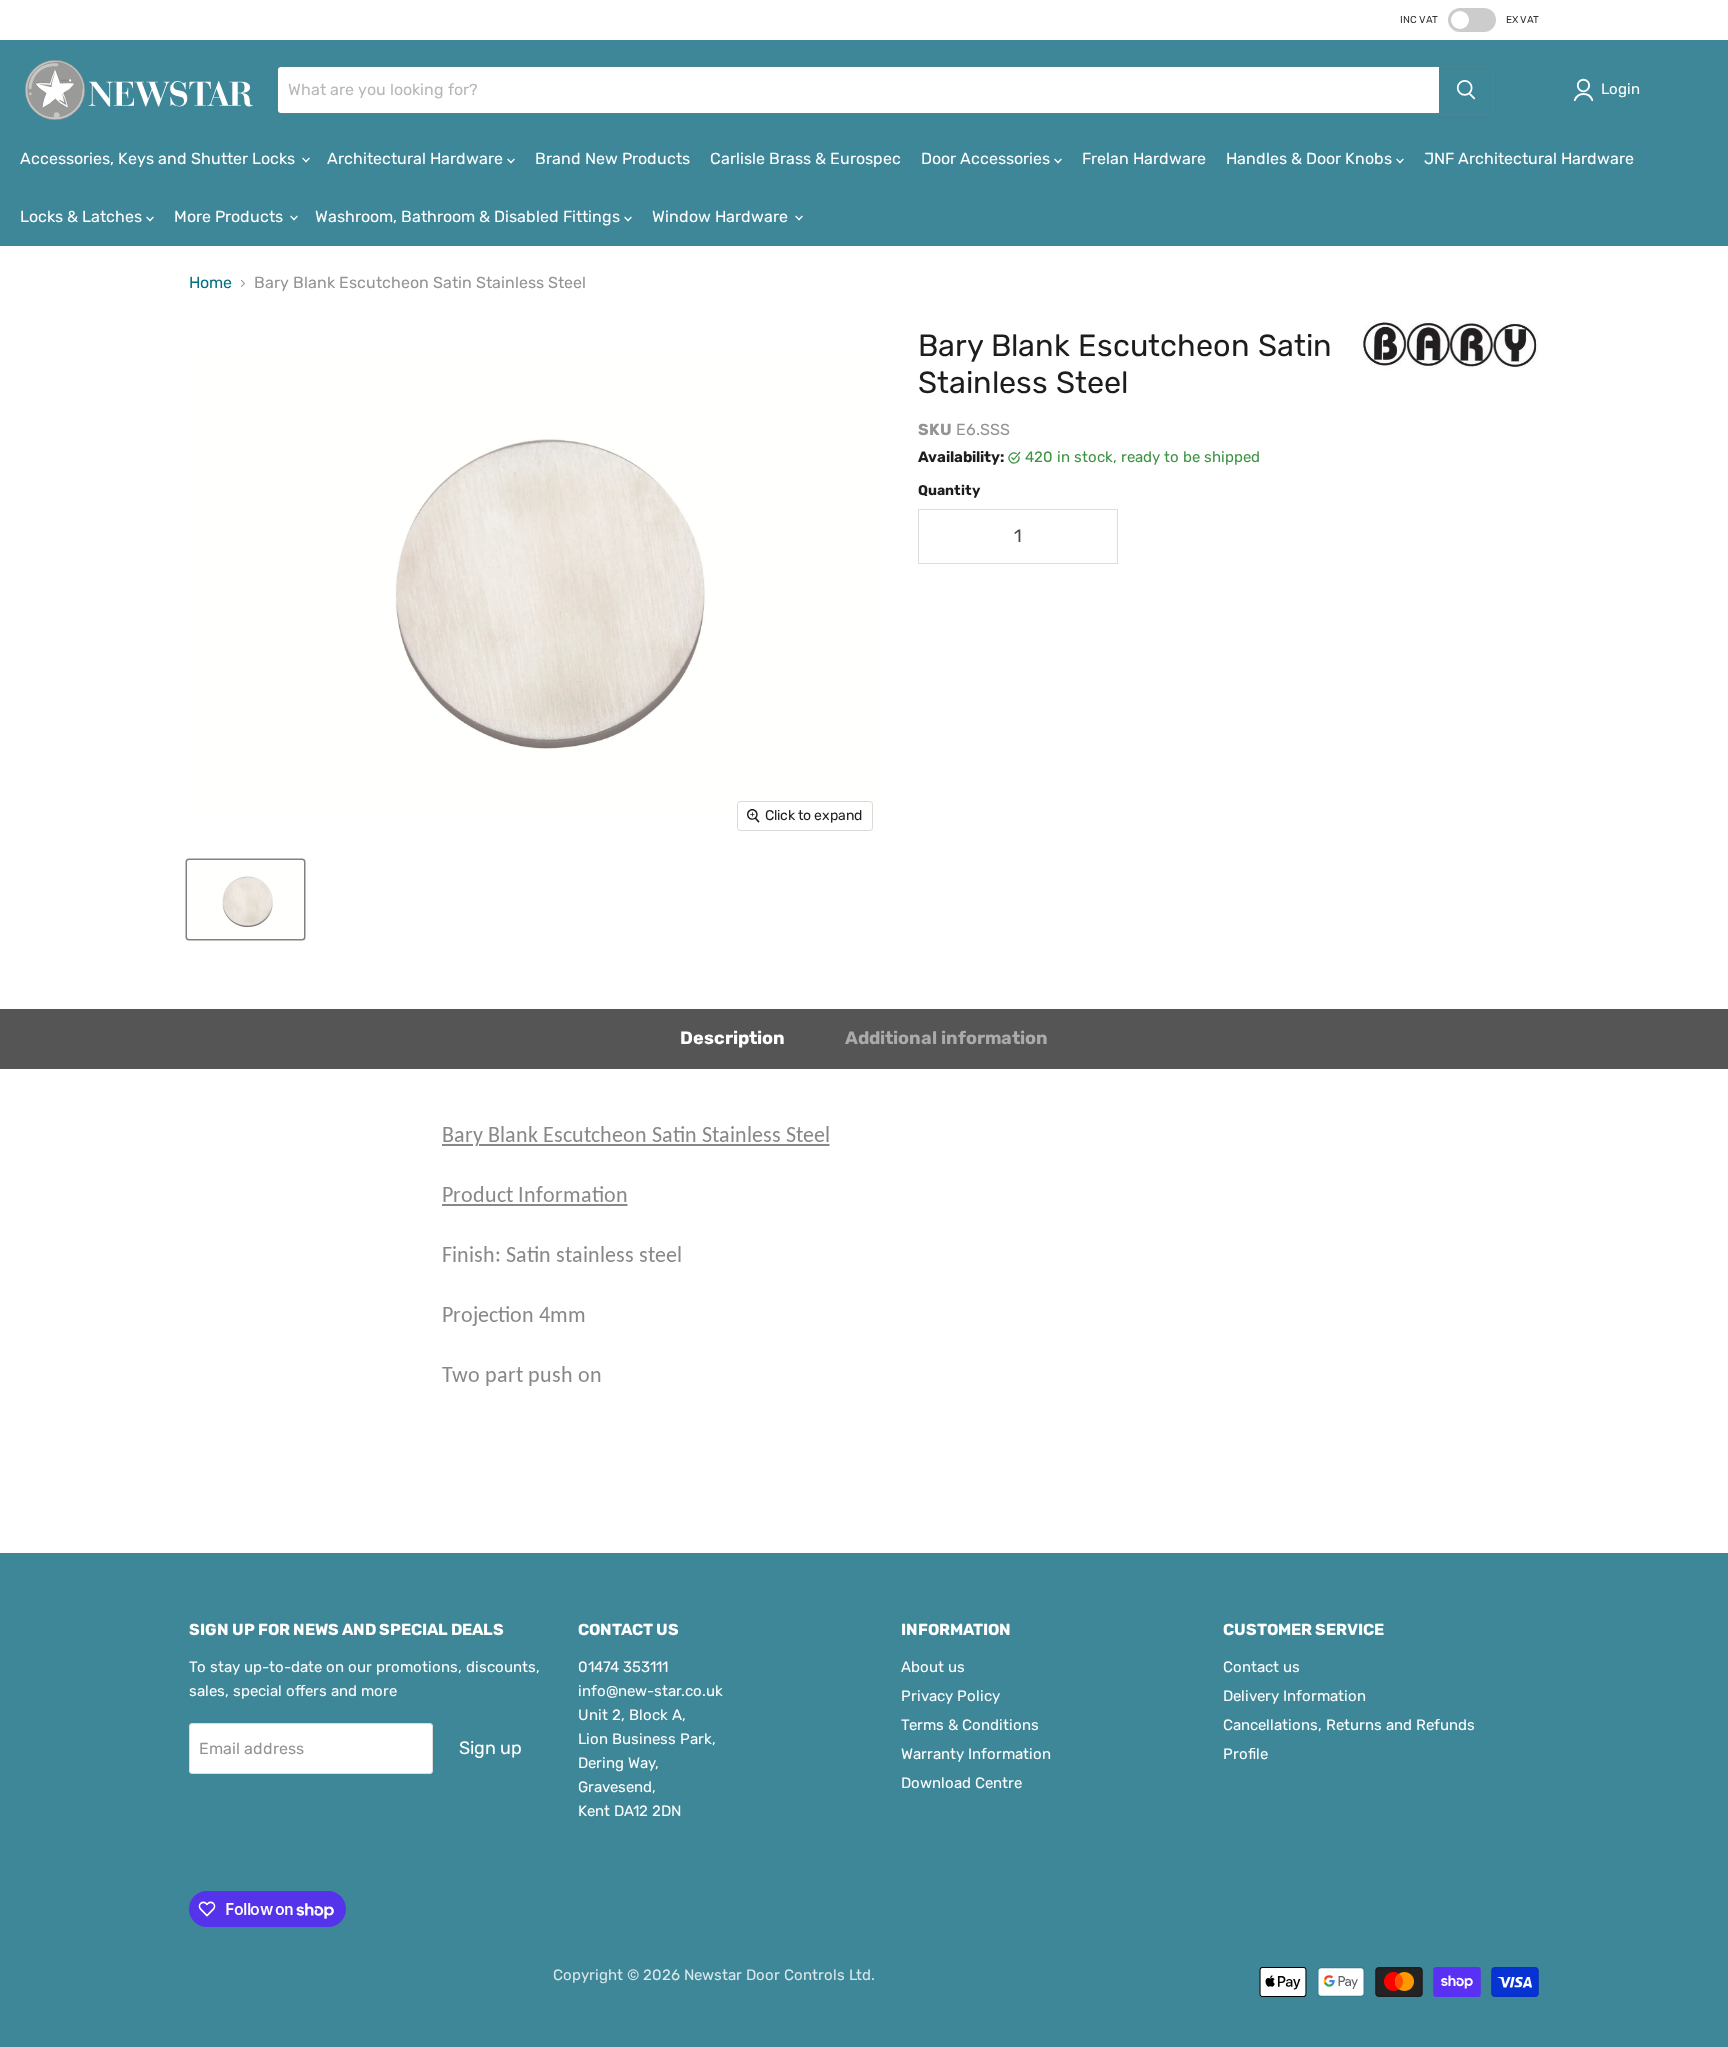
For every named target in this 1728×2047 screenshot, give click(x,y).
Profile (1245, 1754)
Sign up (490, 1748)
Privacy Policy (950, 1696)
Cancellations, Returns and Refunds (1349, 1725)
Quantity (949, 491)
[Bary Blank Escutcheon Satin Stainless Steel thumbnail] (245, 899)
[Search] (1466, 90)
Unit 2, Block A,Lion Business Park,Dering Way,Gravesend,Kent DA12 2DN (647, 1763)
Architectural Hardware (417, 158)
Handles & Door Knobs (1311, 158)
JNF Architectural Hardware (1529, 158)
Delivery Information (1294, 1696)
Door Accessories (987, 158)
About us (933, 1667)
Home (210, 283)
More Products (230, 216)
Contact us (1261, 1667)
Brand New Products (612, 158)
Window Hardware (722, 216)
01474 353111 (623, 1667)
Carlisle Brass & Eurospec (805, 158)
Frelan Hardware (1144, 158)
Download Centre (961, 1783)
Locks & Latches (83, 216)
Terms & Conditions (970, 1725)
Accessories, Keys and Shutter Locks (159, 158)
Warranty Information (976, 1754)
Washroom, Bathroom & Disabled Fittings (469, 216)
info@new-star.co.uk (650, 1691)
